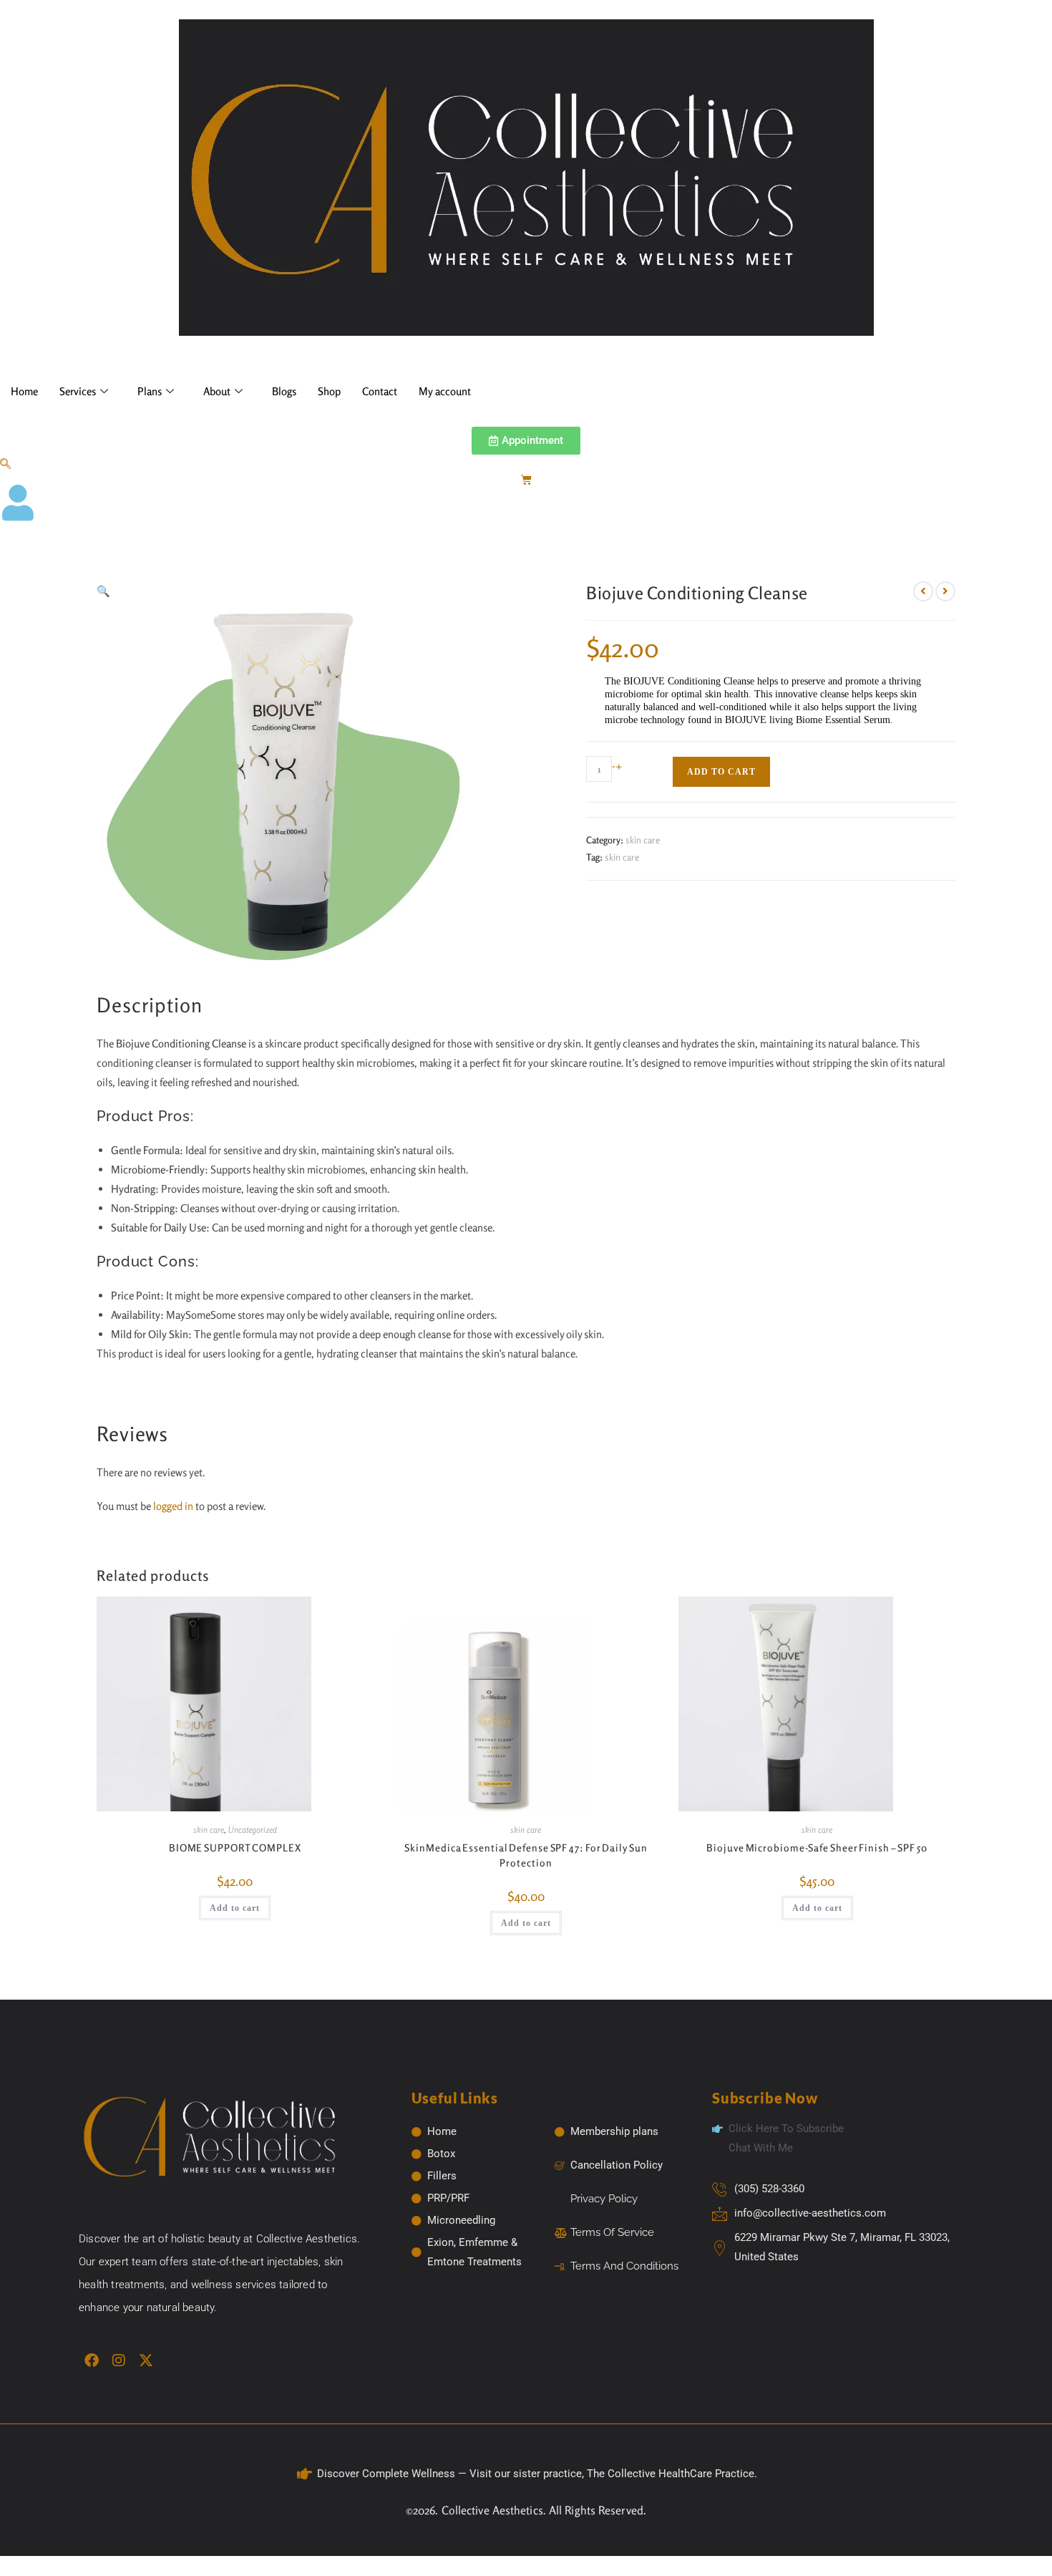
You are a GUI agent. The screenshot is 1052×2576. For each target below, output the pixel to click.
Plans (150, 391)
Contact (380, 391)
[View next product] (945, 591)
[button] (5, 464)
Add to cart (721, 772)
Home (24, 391)
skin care (643, 840)
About (217, 391)
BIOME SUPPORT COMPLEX (235, 1848)
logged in (173, 1506)
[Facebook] (92, 2360)
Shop (329, 391)
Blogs (284, 391)
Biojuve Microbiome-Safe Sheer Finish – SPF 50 (817, 1848)
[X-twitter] (146, 2360)
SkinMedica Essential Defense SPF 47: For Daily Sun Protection (526, 1855)
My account (445, 391)
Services (78, 391)
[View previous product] (923, 591)
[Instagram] (119, 2360)
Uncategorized (253, 1830)
